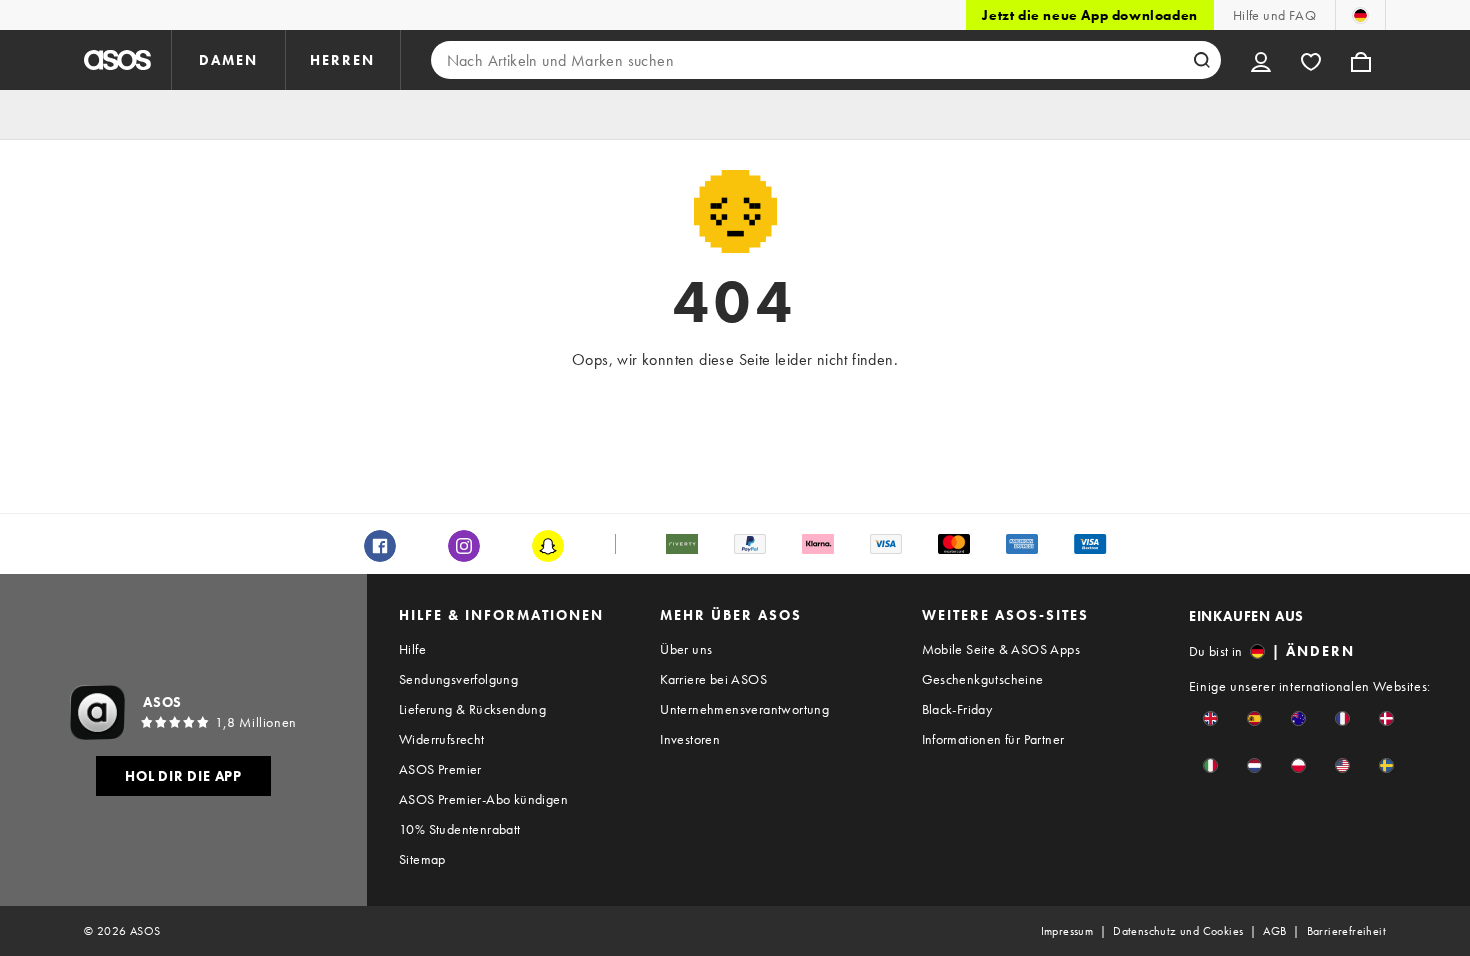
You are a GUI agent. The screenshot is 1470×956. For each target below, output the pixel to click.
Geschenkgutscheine (983, 679)
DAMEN (228, 60)
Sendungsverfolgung (458, 679)
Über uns (686, 649)
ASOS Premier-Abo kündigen (483, 799)
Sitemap (422, 859)
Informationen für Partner (993, 739)
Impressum (1067, 931)
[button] (1210, 718)
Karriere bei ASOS (713, 679)
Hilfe (412, 649)
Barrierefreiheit (1346, 931)
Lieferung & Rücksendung (472, 709)
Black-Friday (957, 709)
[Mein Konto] (1261, 60)
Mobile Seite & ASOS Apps (1001, 649)
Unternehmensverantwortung (744, 709)
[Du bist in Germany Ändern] (1360, 15)
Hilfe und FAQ (1274, 15)
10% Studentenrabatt (460, 829)
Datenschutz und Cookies (1178, 931)
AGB (1274, 931)
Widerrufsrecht (442, 739)
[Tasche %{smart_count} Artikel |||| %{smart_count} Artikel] (1361, 60)
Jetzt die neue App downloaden (1089, 15)
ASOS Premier (440, 769)
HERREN (342, 60)
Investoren (690, 739)
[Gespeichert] (1311, 60)
